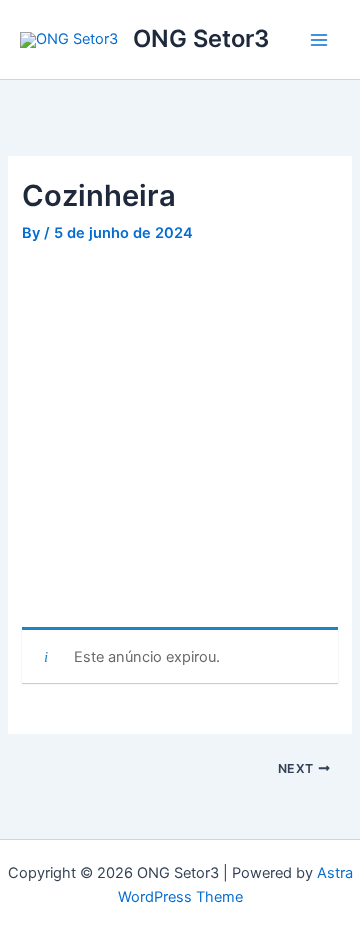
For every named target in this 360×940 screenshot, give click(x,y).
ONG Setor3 (201, 38)
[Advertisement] (180, 439)
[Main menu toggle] (319, 40)
